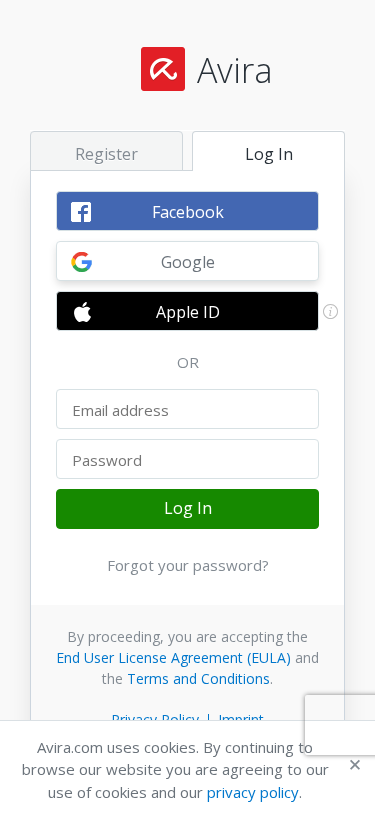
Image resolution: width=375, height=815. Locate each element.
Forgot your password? (188, 565)
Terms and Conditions (198, 678)
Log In (188, 508)
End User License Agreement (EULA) (173, 657)
